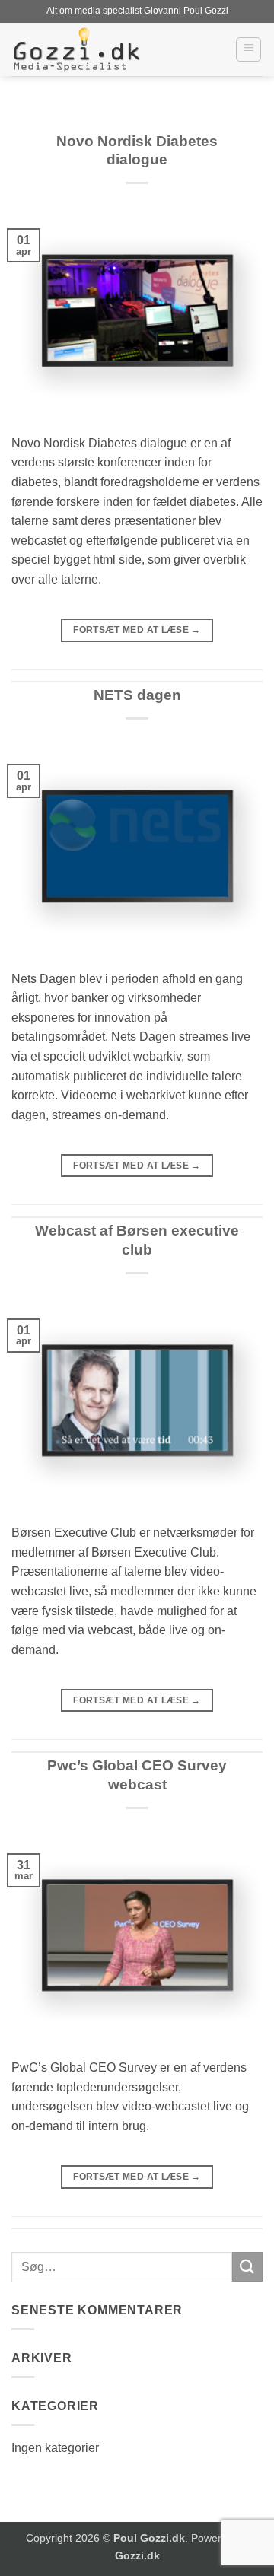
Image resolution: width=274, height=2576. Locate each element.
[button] (249, 49)
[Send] (247, 2267)
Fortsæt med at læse (137, 630)
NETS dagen (137, 695)
